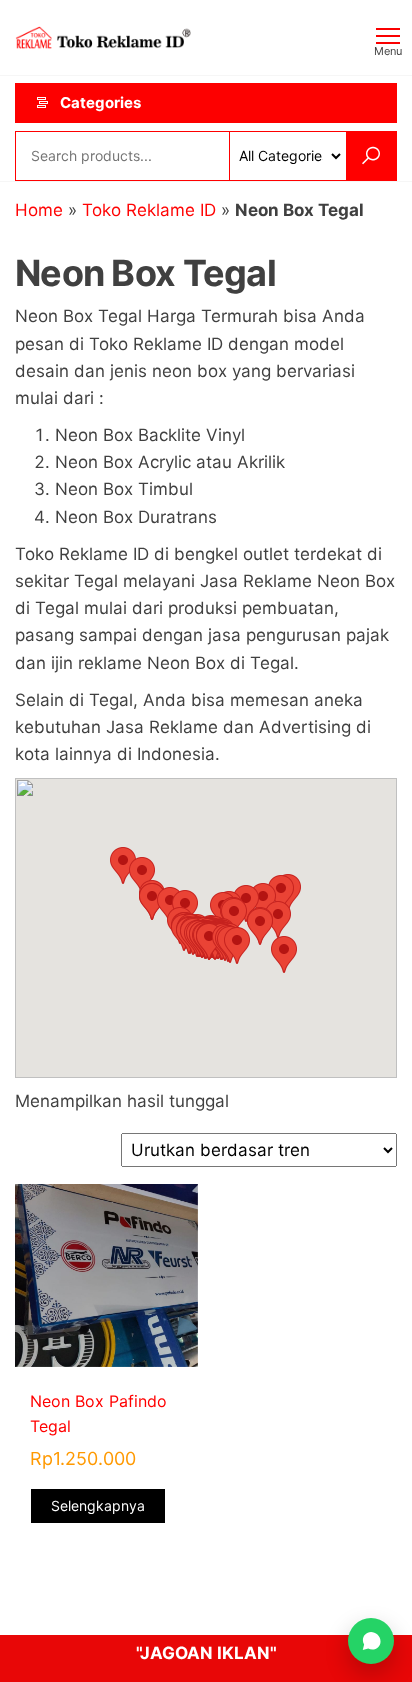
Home (39, 210)
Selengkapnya (98, 1505)
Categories (100, 102)
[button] (237, 945)
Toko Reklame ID (149, 210)
